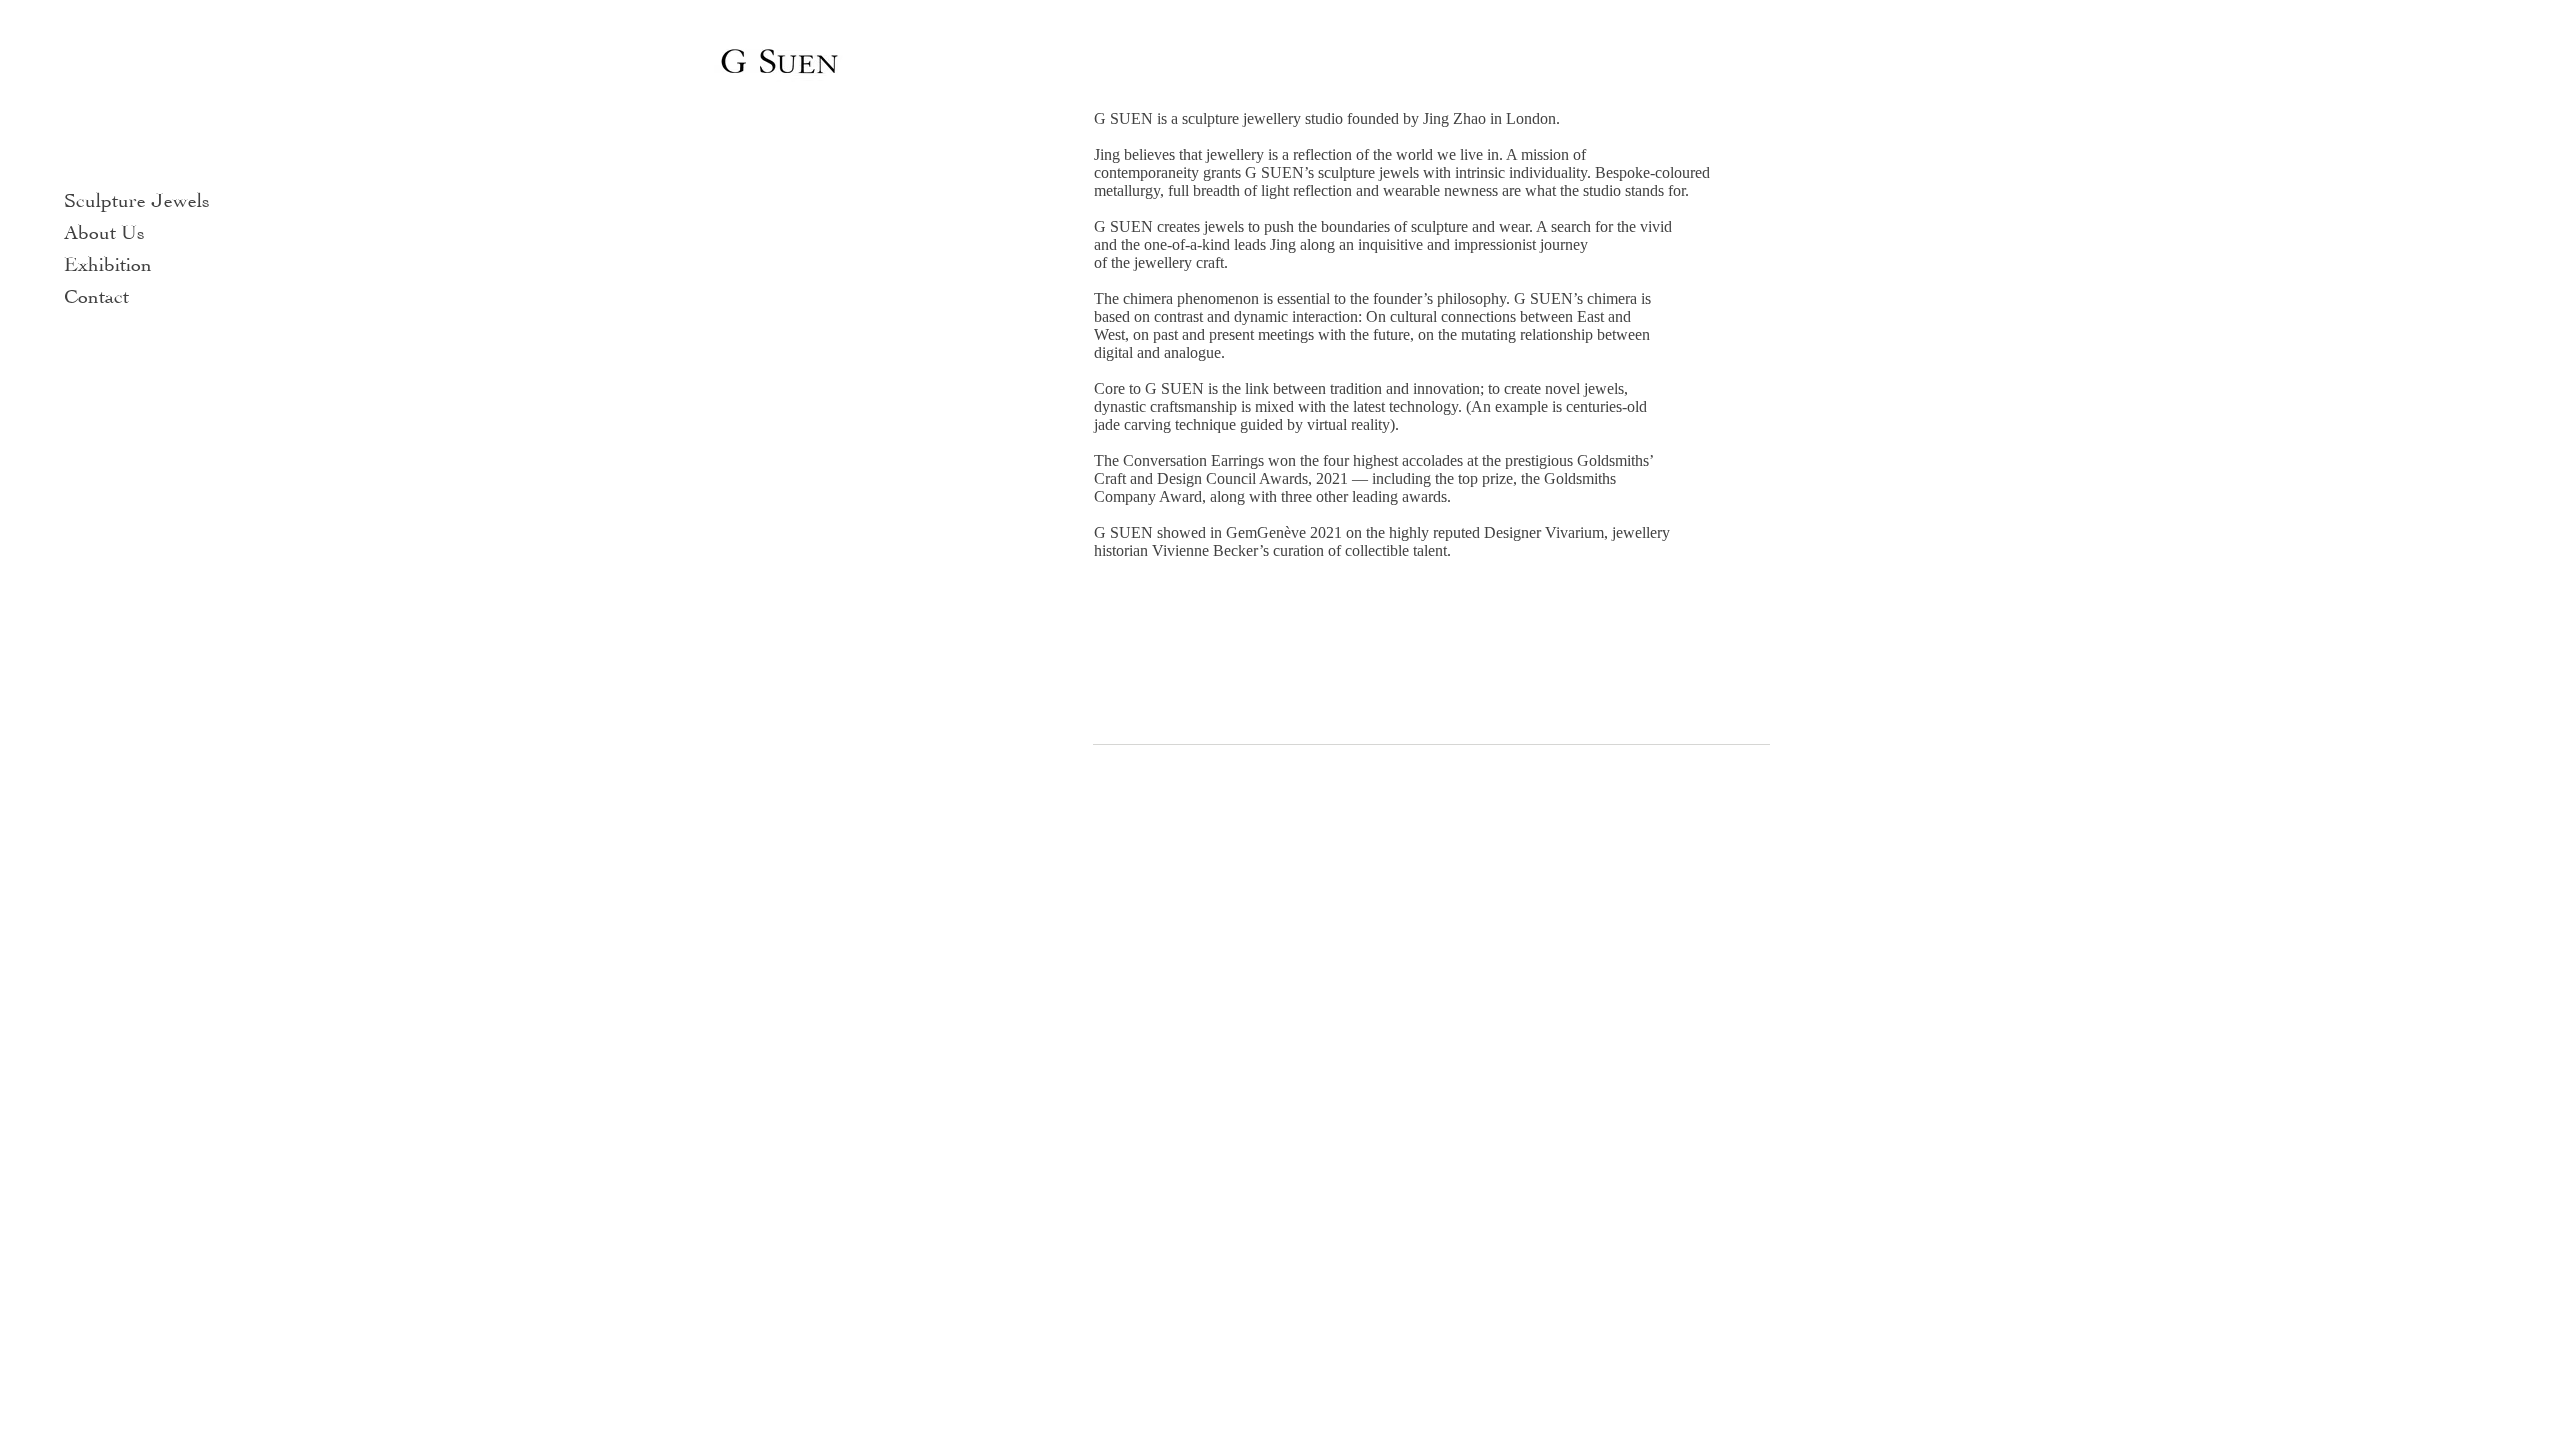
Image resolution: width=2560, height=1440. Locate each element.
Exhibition (108, 261)
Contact (96, 293)
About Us (104, 229)
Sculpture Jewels (137, 197)
